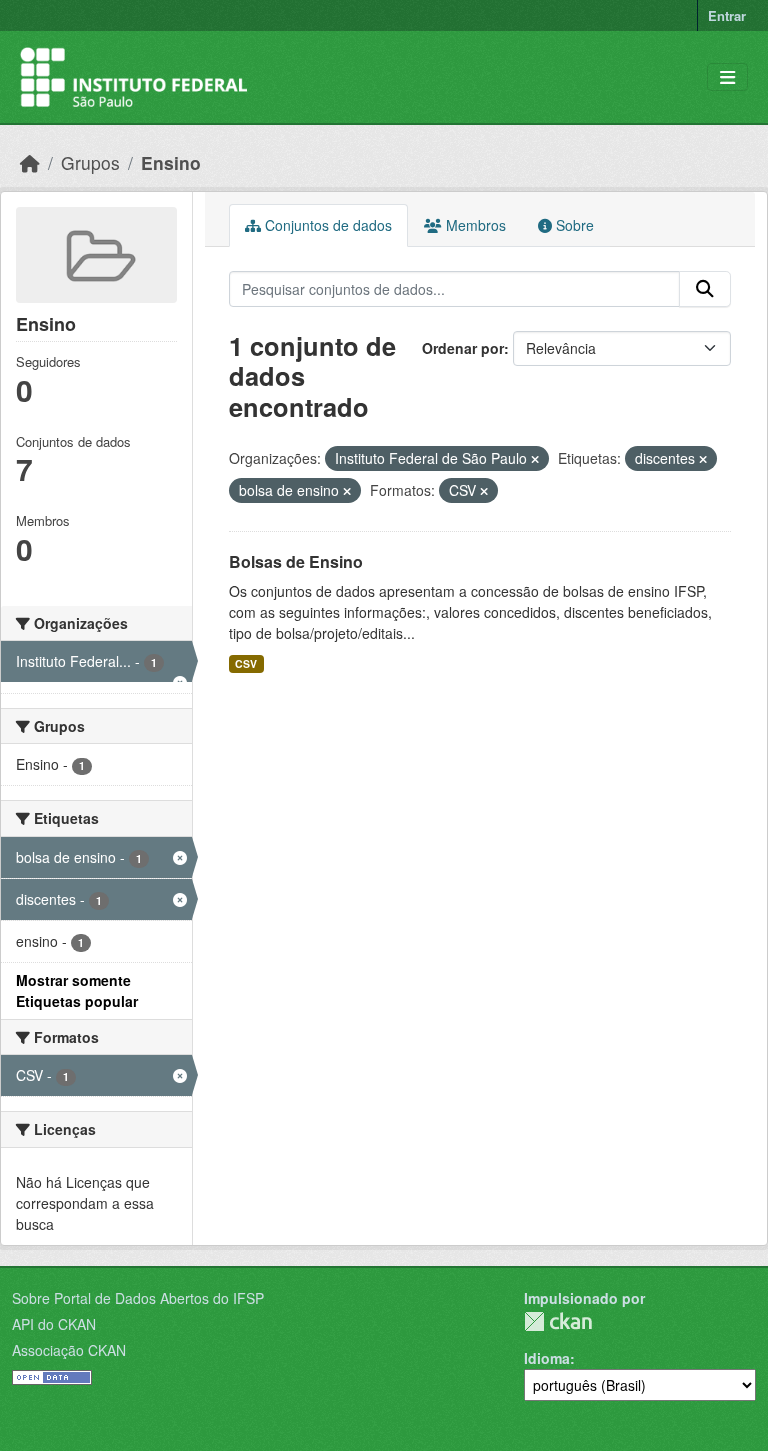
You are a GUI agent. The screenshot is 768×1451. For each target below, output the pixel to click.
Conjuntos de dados (326, 225)
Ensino (171, 162)
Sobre (573, 225)
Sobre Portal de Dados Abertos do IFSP (138, 1298)
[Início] (30, 162)
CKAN (558, 1321)
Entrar (727, 15)
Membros (474, 225)
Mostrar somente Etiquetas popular (77, 990)
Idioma (547, 1358)
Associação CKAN (69, 1350)
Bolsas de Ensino (296, 561)
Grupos (90, 162)
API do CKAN (54, 1324)
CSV (246, 663)
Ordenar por (463, 348)
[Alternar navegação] (727, 77)
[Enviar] (705, 289)
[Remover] (535, 459)
